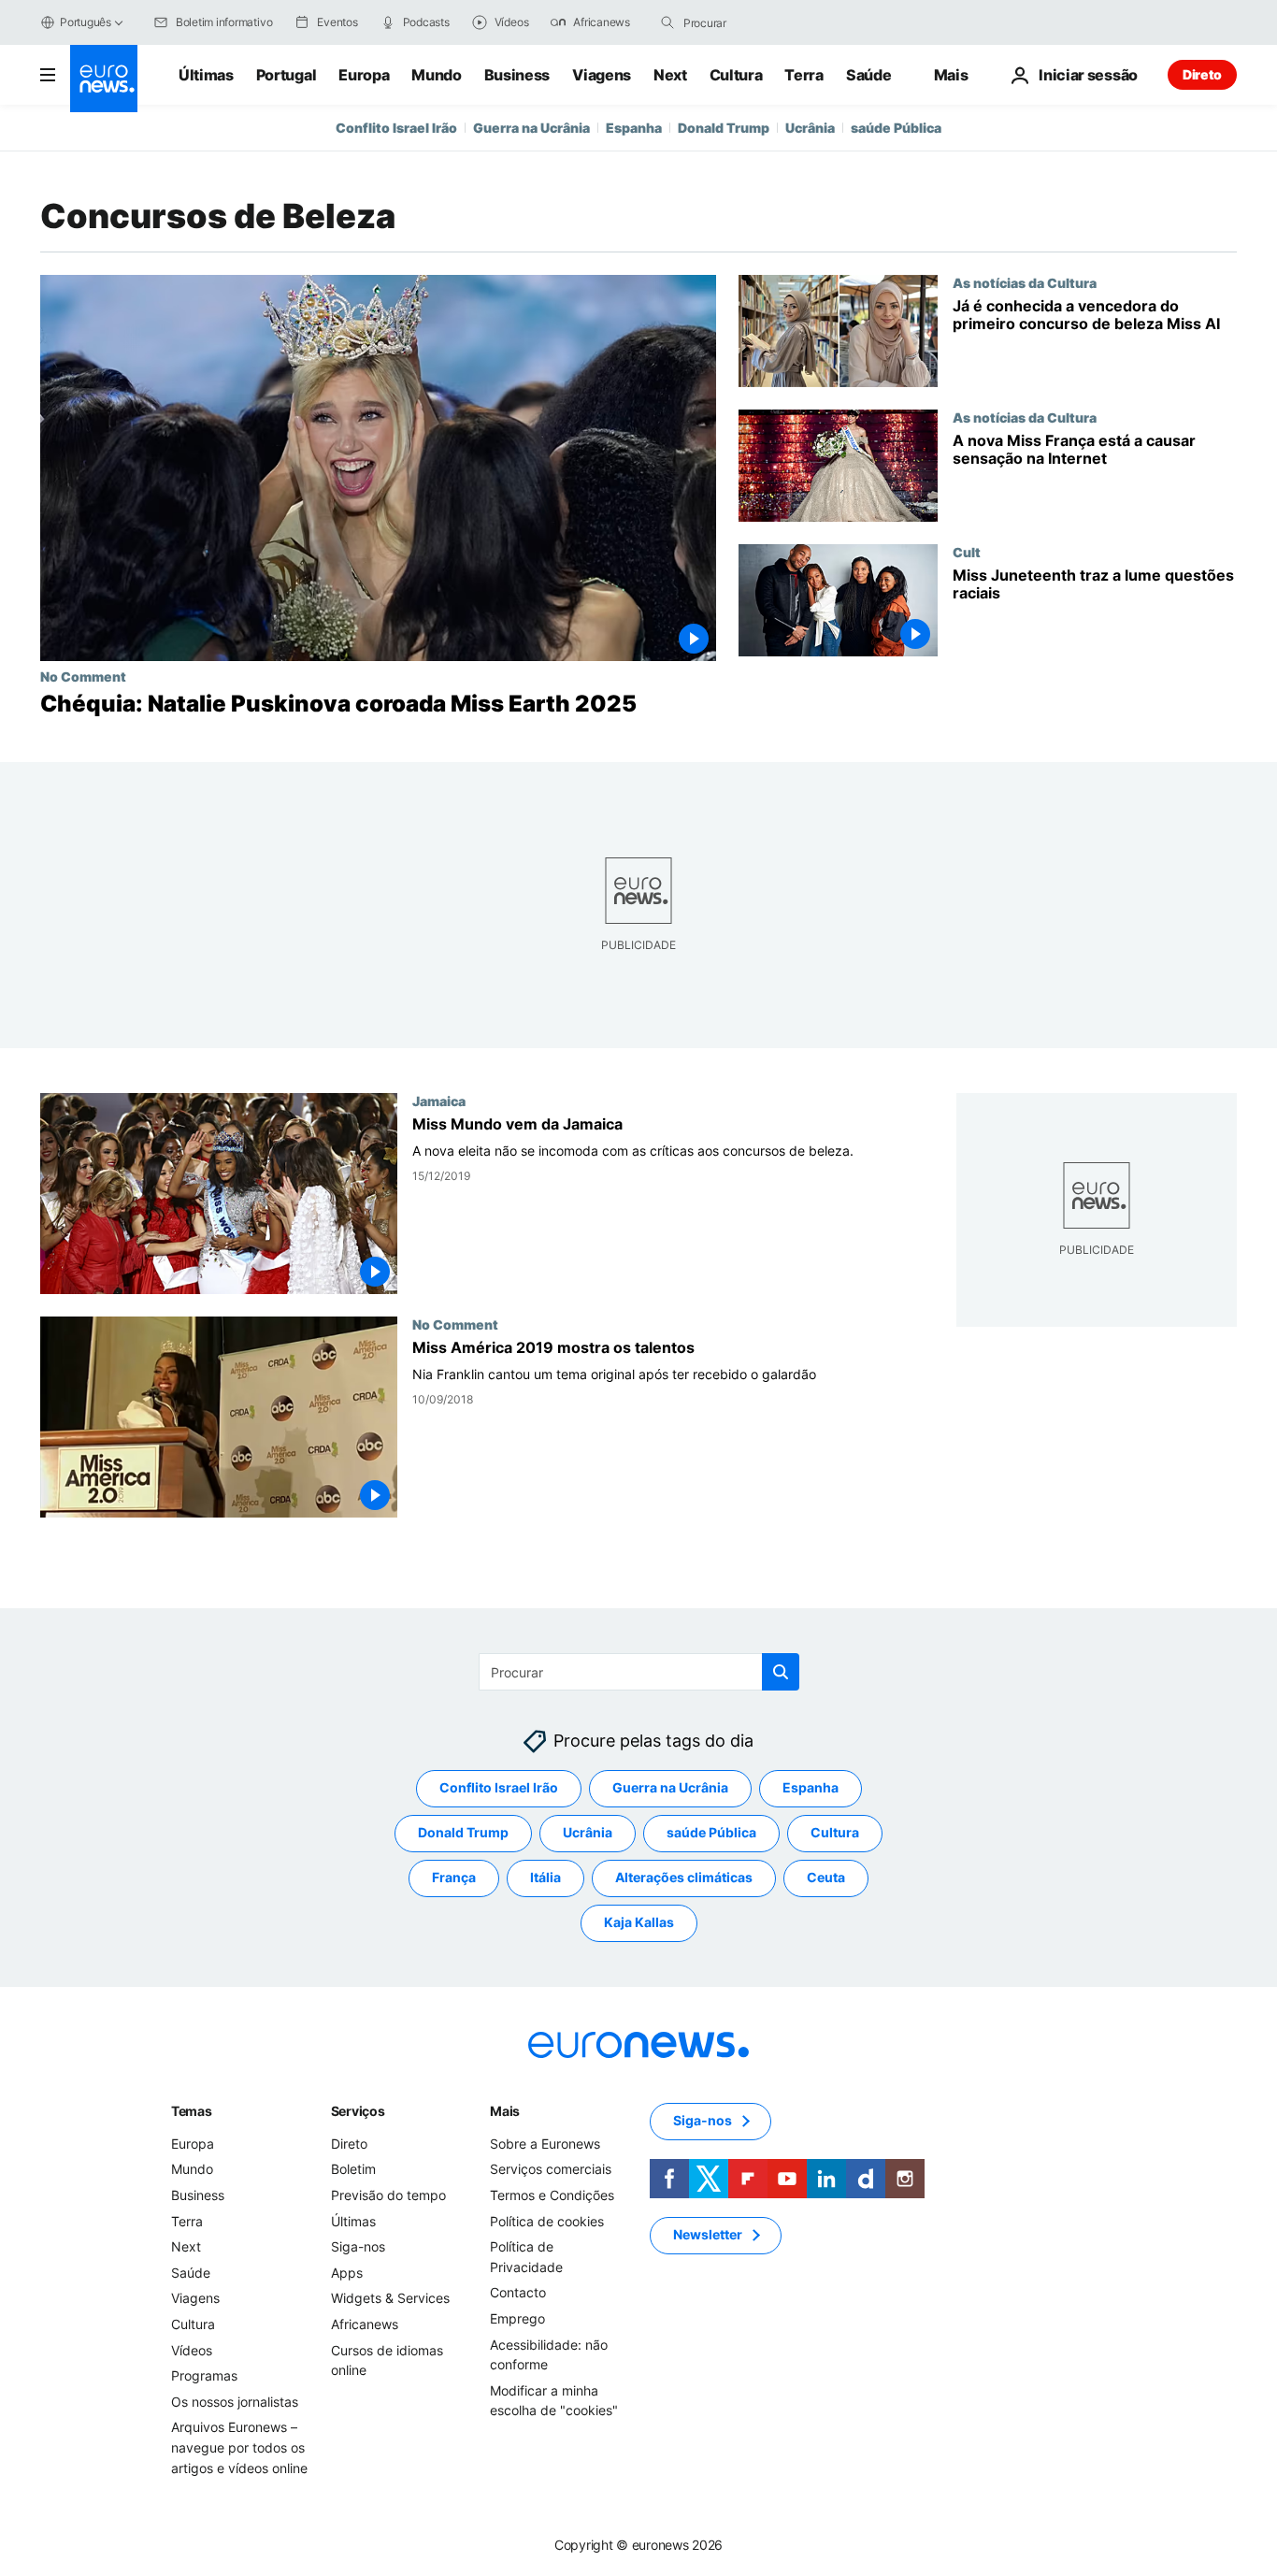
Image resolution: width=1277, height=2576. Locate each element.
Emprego (517, 2318)
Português (86, 22)
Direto (1202, 74)
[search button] (667, 22)
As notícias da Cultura (1025, 282)
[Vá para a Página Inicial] (104, 79)
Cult (967, 552)
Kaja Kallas (639, 1922)
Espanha (634, 128)
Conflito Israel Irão (396, 128)
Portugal (286, 75)
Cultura (736, 75)
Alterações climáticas (684, 1877)
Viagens (602, 75)
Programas (204, 2375)
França (454, 1877)
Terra (804, 75)
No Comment (83, 676)
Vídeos (192, 2349)
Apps (347, 2272)
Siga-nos (358, 2246)
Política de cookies (547, 2220)
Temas (192, 2110)
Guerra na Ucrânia (531, 128)
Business (517, 75)
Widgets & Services (390, 2298)
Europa (364, 75)
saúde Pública (896, 128)
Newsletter (708, 2234)
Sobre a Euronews (545, 2143)
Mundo (436, 75)
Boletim (353, 2169)
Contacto (518, 2292)
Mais (505, 2110)
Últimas (206, 75)
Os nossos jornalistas (235, 2401)
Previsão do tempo (388, 2195)
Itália (545, 1877)
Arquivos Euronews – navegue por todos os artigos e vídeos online (239, 2447)
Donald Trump (724, 128)
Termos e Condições (552, 2195)
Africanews (365, 2324)
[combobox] (762, 22)
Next (670, 75)
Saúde (868, 75)
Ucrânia (810, 128)
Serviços (358, 2110)
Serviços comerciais (551, 2169)
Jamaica (439, 1101)
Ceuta (826, 1877)
